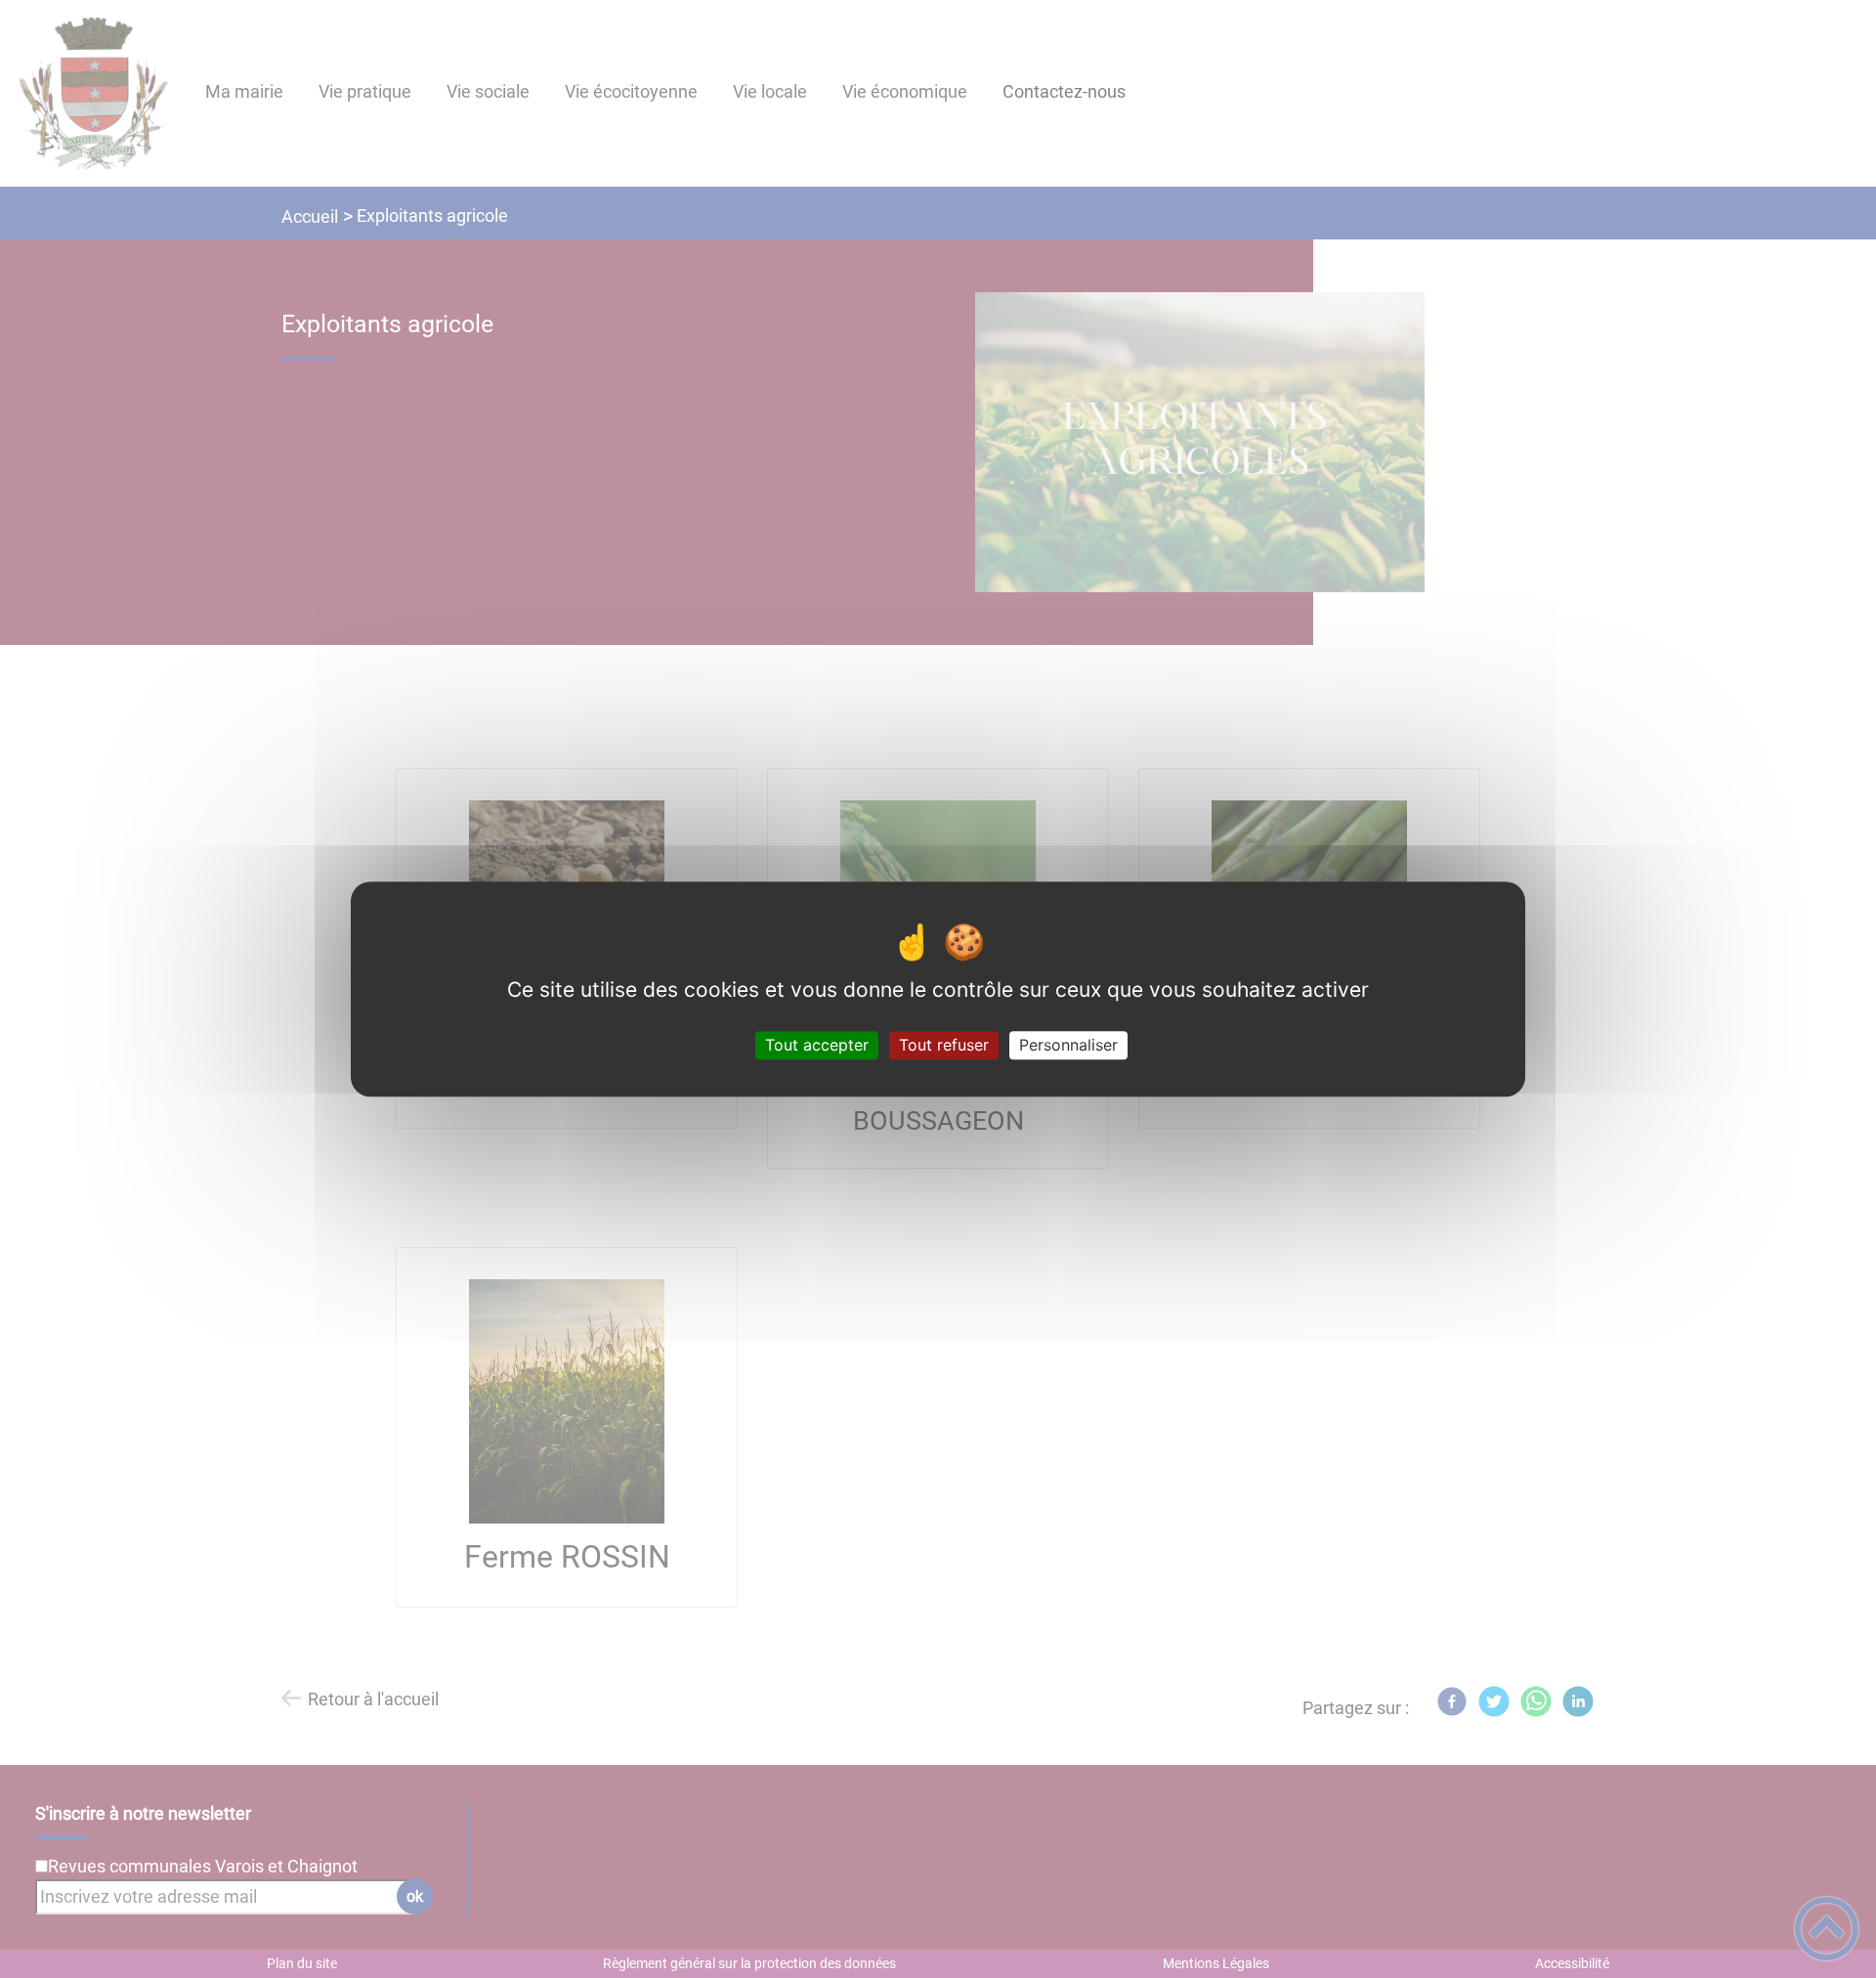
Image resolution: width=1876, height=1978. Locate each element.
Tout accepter (817, 1045)
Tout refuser (944, 1045)
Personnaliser (1068, 1045)
